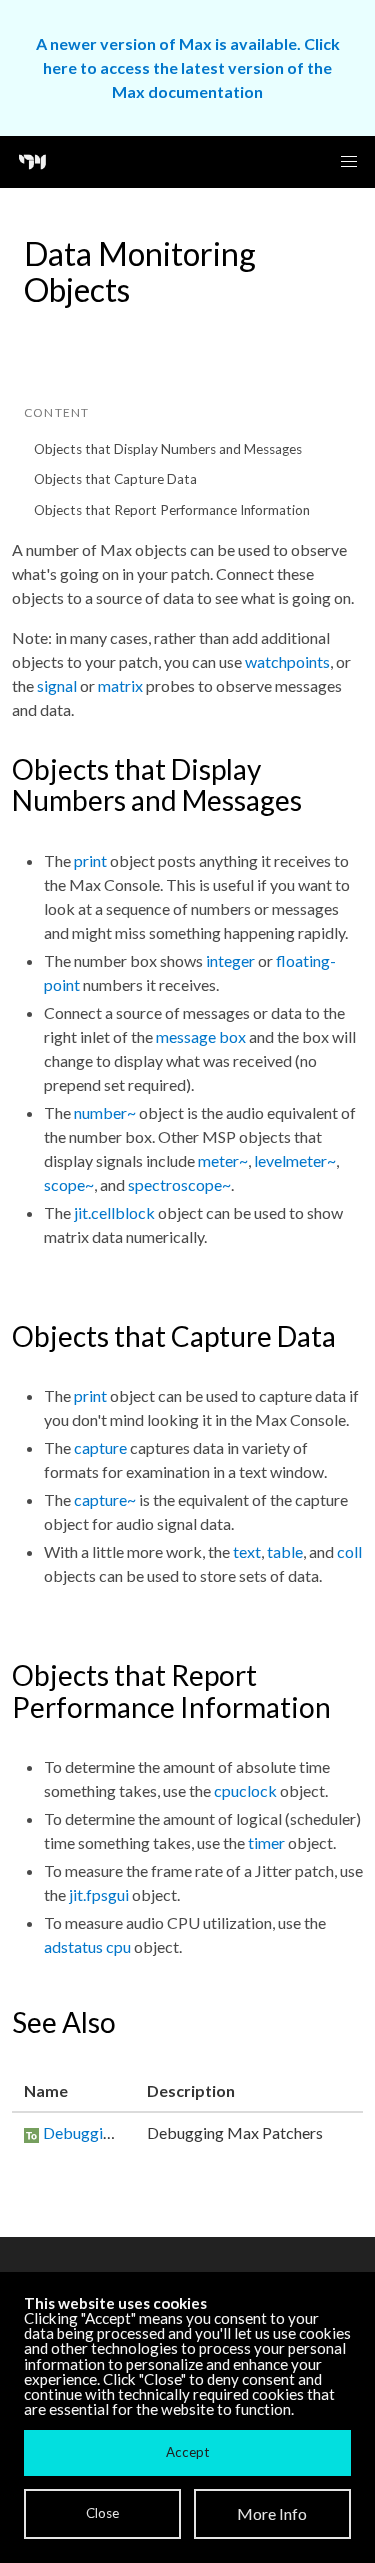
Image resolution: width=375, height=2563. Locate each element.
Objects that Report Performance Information (172, 510)
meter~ (223, 1160)
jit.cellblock (114, 1212)
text (247, 1551)
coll (349, 1551)
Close (102, 2513)
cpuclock (245, 1790)
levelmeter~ (295, 1160)
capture (100, 1447)
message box (201, 1036)
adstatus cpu (87, 1946)
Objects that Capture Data (115, 479)
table (285, 1551)
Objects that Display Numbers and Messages (168, 449)
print (90, 860)
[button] (349, 162)
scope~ (69, 1184)
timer (266, 1842)
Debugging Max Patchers (131, 2132)
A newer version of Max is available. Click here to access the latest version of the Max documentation (188, 67)
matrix (120, 685)
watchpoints (287, 661)
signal (57, 685)
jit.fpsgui (99, 1894)
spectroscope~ (179, 1184)
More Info (272, 2513)
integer (230, 960)
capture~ (105, 1499)
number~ (105, 1112)
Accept (187, 2452)
